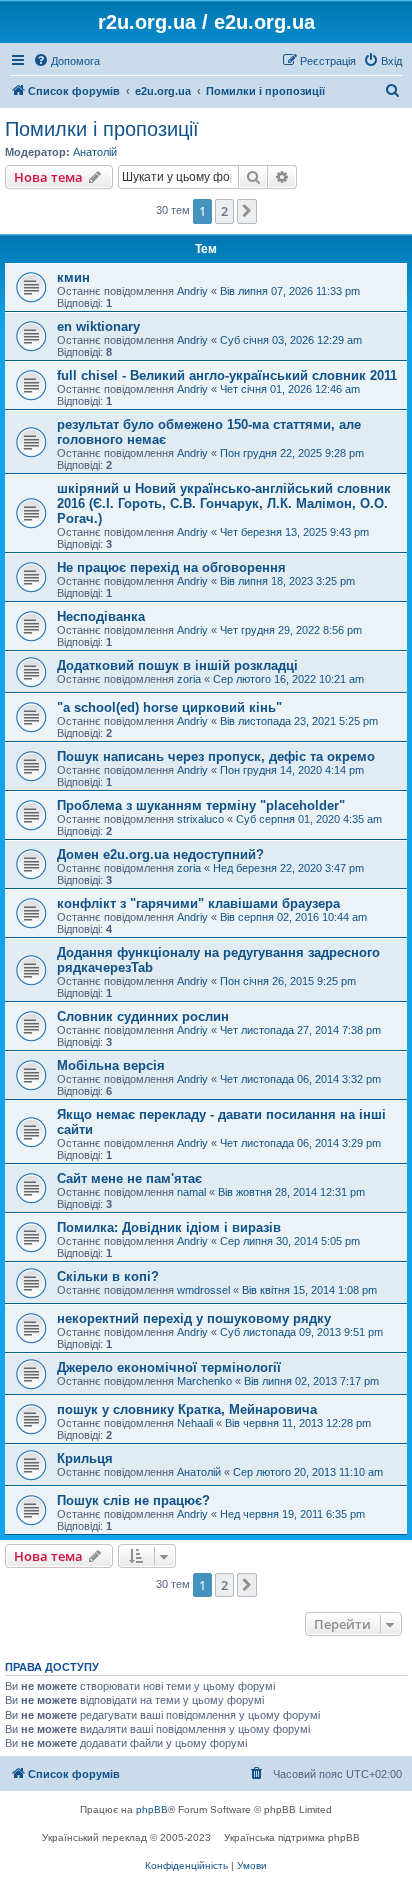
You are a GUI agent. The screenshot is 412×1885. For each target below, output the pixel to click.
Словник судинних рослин (143, 1016)
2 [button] (224, 211)
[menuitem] (66, 61)
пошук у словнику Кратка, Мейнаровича (187, 1409)
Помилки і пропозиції (102, 129)
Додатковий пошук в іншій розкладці (177, 665)
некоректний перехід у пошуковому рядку (194, 1318)
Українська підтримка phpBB (292, 1837)
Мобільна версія (111, 1065)
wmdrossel (203, 1290)
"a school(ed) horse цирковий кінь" (169, 707)
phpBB (152, 1809)
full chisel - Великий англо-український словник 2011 (227, 375)
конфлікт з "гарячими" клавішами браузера (198, 903)
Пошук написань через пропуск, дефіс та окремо (216, 756)
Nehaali (195, 1423)
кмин (73, 277)
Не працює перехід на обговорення (171, 567)
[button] (247, 211)
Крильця (85, 1458)
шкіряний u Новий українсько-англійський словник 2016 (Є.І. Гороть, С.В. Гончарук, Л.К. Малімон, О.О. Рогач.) (224, 503)
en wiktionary (98, 326)
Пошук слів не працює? (133, 1500)
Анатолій (95, 152)
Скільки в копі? (108, 1276)
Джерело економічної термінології (169, 1367)
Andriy (192, 291)
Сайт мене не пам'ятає (129, 1178)
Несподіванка (101, 616)
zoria (189, 679)
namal (191, 1192)
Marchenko (204, 1381)
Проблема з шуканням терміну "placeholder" (201, 805)
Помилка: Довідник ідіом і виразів (169, 1227)
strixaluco (200, 819)
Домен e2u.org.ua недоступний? (160, 854)
